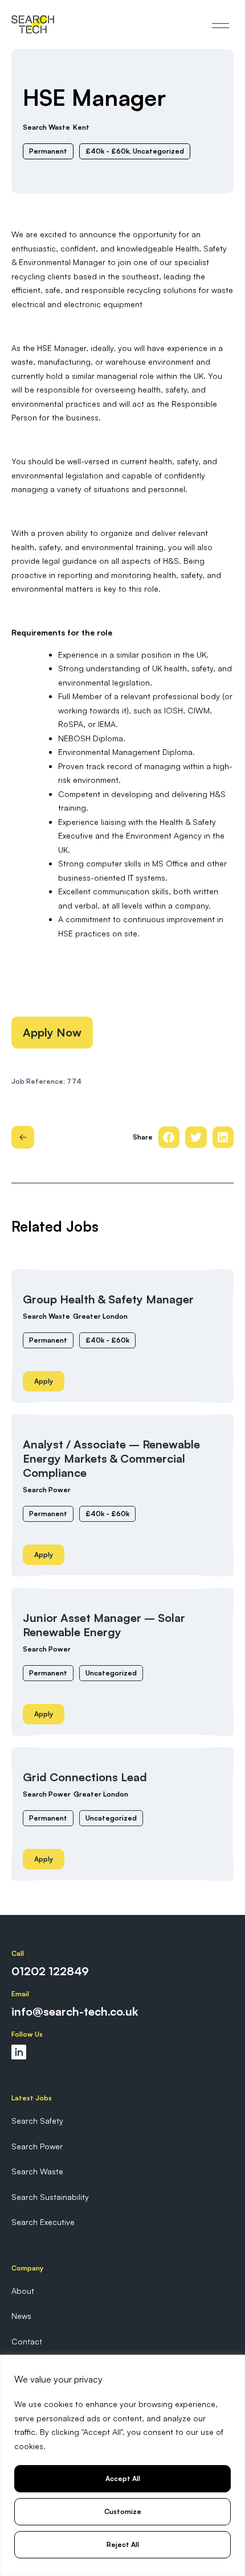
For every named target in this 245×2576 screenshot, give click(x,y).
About (23, 2291)
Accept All (123, 2478)
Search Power (47, 1490)
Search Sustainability (50, 2197)
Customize (123, 2511)
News (21, 2316)
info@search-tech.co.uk (75, 2011)
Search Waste (46, 1316)
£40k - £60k (107, 1340)
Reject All (123, 2544)
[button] (220, 24)
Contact (27, 2341)
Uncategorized (111, 1673)
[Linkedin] (19, 2052)
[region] (122, 2465)
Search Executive (43, 2222)
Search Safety (37, 2121)
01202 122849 (50, 1971)
